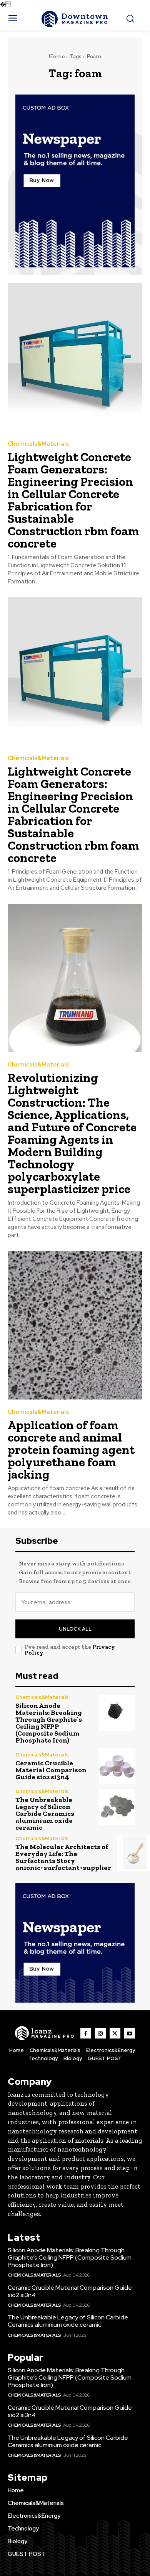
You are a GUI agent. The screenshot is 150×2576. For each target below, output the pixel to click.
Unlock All (75, 1629)
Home (57, 56)
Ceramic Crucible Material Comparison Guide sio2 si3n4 (51, 1770)
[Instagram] (100, 2033)
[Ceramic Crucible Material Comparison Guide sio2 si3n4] (117, 1766)
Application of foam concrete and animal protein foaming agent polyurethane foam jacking (71, 1450)
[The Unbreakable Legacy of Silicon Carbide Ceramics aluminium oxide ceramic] (117, 1807)
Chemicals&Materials (38, 444)
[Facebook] (86, 2033)
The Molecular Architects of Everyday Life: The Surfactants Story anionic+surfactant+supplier (63, 1857)
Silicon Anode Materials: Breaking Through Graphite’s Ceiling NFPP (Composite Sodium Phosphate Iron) (49, 1723)
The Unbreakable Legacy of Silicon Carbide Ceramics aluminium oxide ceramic (45, 1814)
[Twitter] (115, 2033)
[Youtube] (130, 2033)
